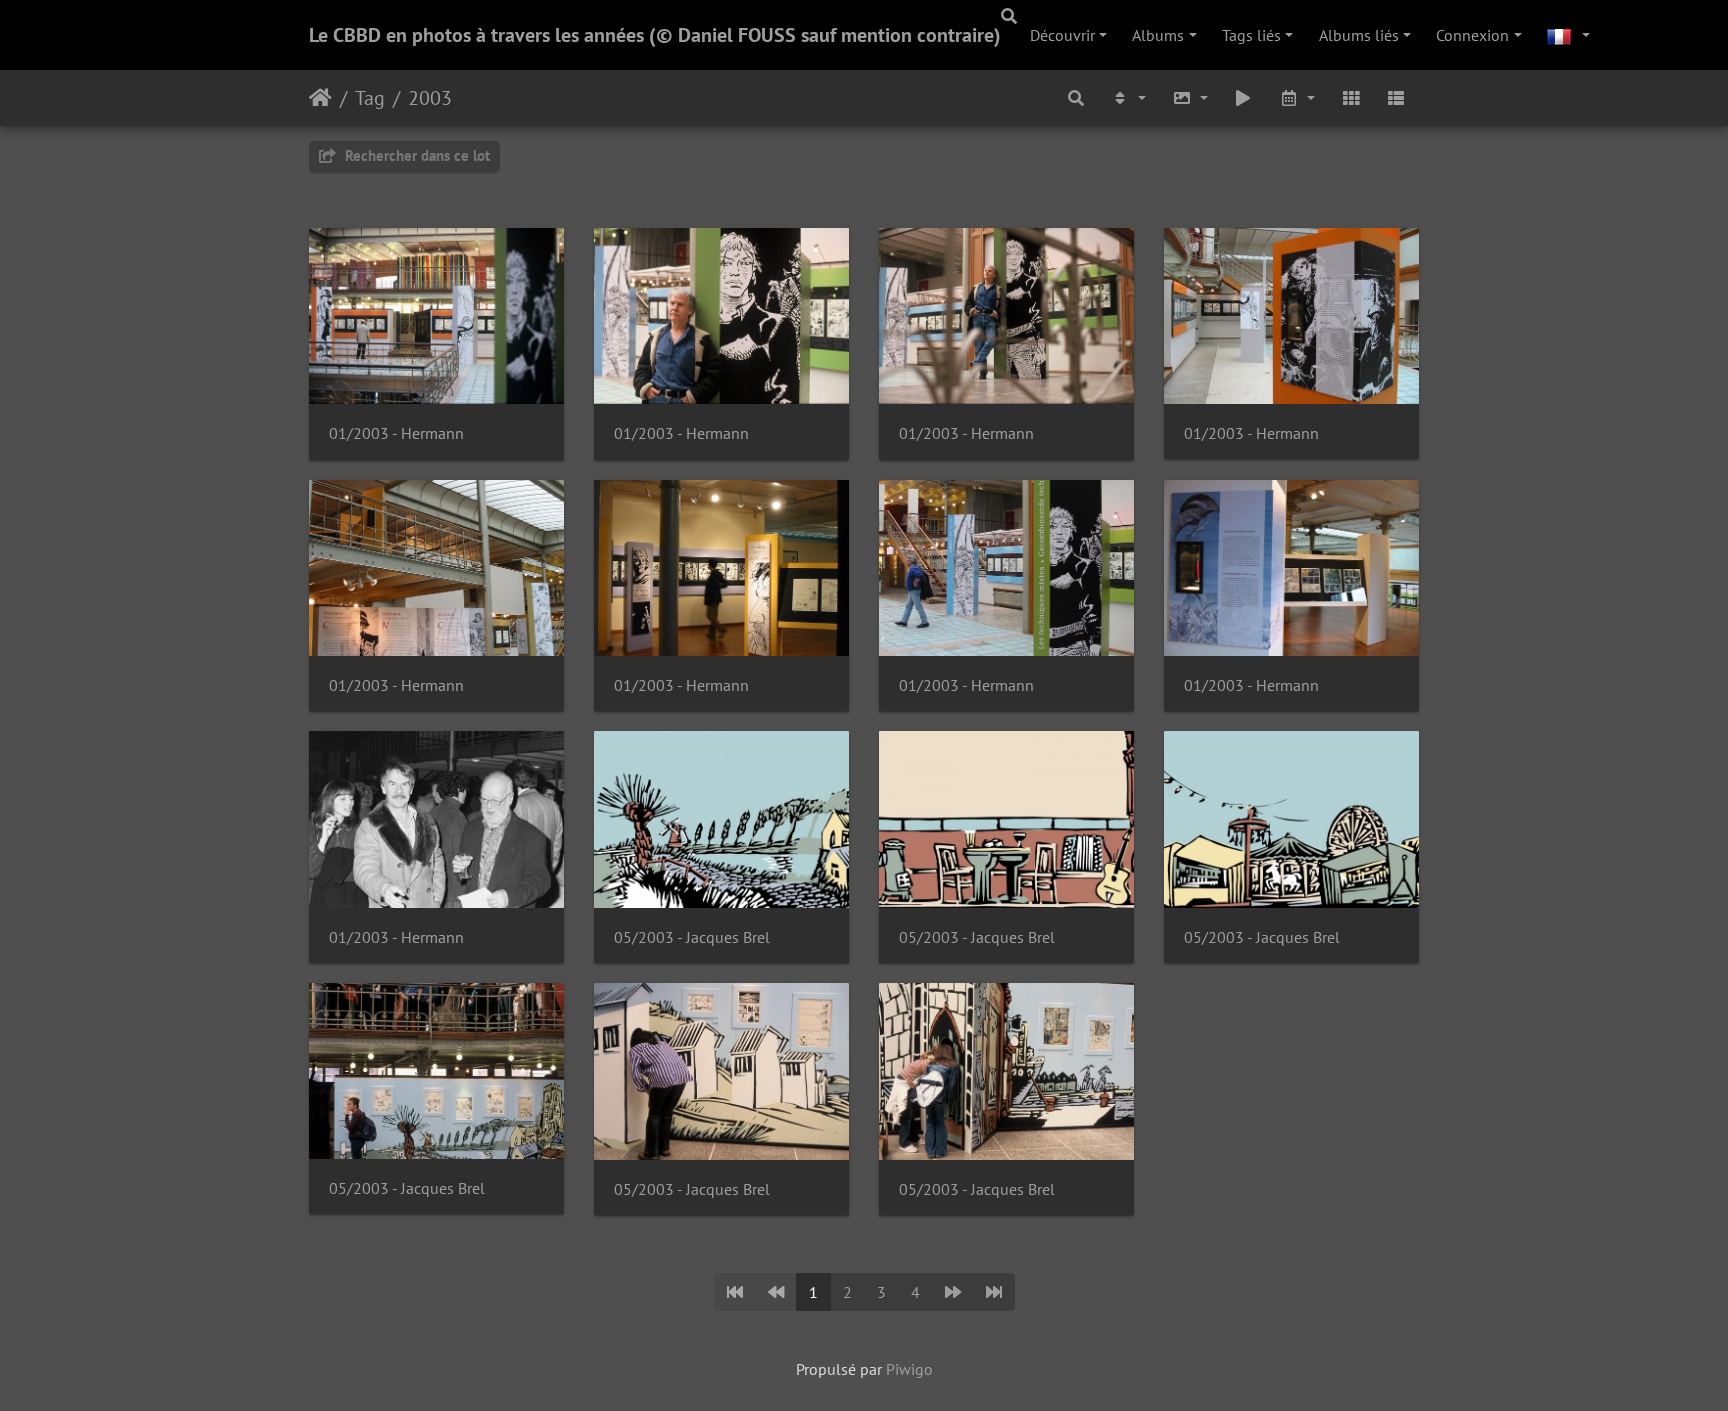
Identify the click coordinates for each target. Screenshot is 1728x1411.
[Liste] (1396, 98)
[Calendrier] (1297, 98)
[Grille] (1351, 98)
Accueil (320, 98)
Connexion (1472, 35)
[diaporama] (1244, 98)
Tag (370, 98)
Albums (1158, 35)
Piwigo (909, 1369)
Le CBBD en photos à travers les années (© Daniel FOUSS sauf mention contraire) (655, 35)
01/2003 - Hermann (396, 433)
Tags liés (1251, 35)
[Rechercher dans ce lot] (1077, 98)
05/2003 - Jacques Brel (692, 937)
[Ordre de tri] (1128, 98)
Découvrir (1062, 35)
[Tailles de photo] (1190, 98)
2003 (430, 98)
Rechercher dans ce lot (415, 155)
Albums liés (1359, 35)
